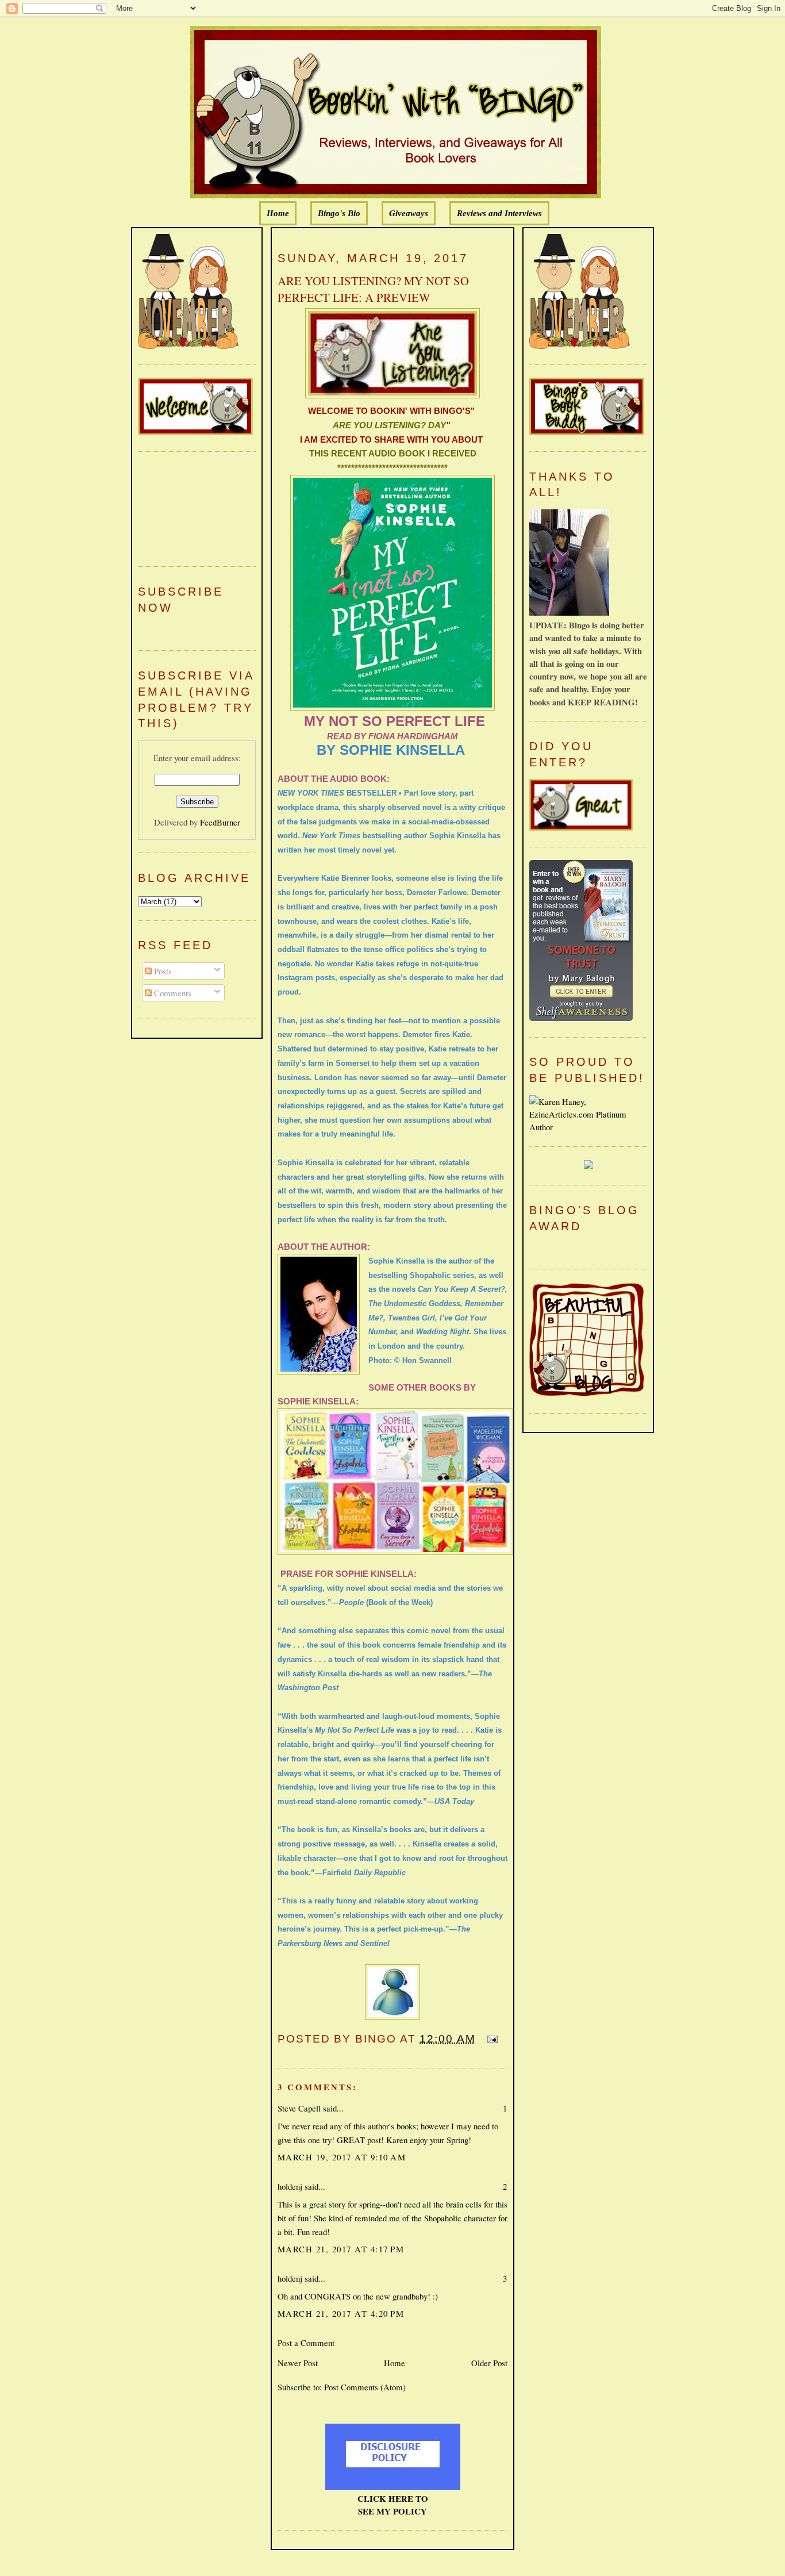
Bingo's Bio (339, 213)
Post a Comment (306, 2343)
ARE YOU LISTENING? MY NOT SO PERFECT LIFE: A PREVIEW (373, 289)
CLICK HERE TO (393, 2498)
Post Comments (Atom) (365, 2387)
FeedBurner (220, 822)
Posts (162, 971)
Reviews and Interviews (499, 213)
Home (278, 213)
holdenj (290, 2186)
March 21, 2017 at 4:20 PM (341, 2313)
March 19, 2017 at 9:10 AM (342, 2157)
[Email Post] (490, 2039)
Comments (172, 993)
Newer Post (298, 2363)
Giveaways (409, 213)
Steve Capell (299, 2108)
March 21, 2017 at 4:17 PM (341, 2249)
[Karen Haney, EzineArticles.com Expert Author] (588, 1127)
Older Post (489, 2363)
